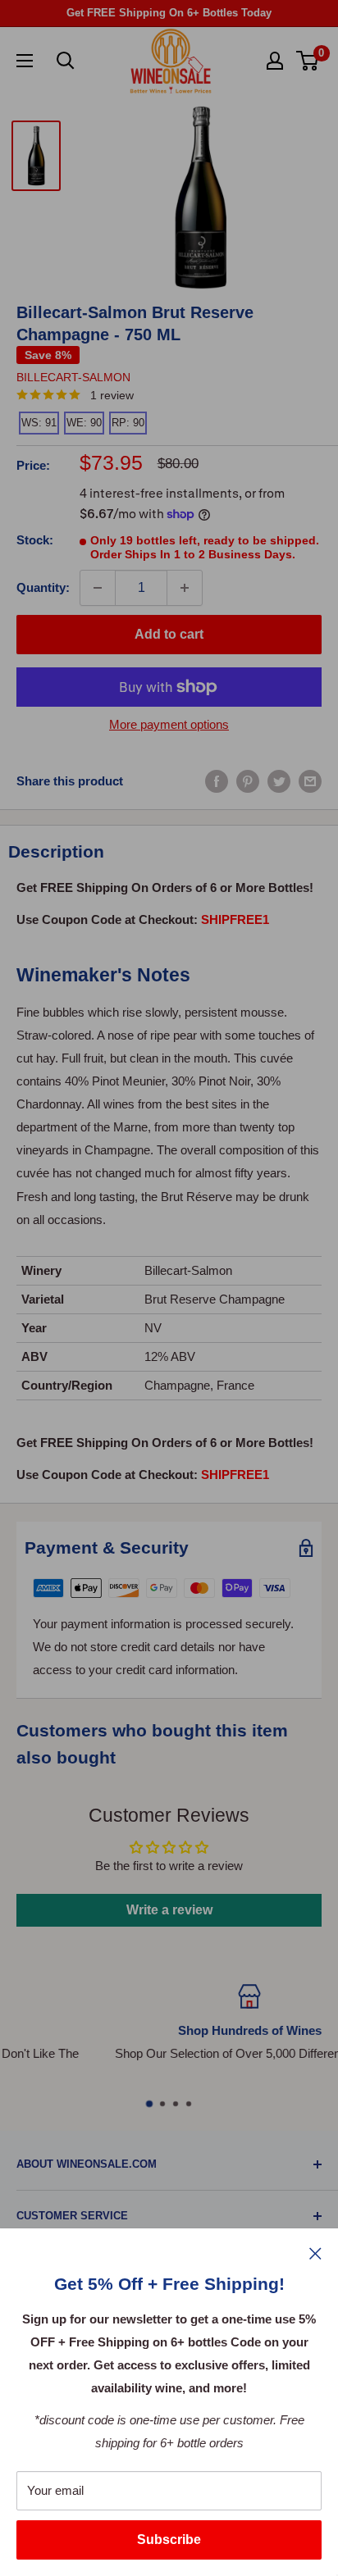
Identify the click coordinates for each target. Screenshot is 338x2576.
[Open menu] (25, 61)
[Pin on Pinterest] (248, 781)
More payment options (169, 724)
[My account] (275, 61)
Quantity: (43, 587)
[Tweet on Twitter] (279, 781)
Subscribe (169, 2540)
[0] (308, 61)
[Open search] (66, 61)
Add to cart (169, 634)
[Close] (315, 2253)
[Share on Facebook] (217, 781)
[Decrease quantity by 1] (98, 588)
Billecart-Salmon (73, 377)
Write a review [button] (169, 1910)
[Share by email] (310, 781)
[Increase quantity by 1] (185, 588)
